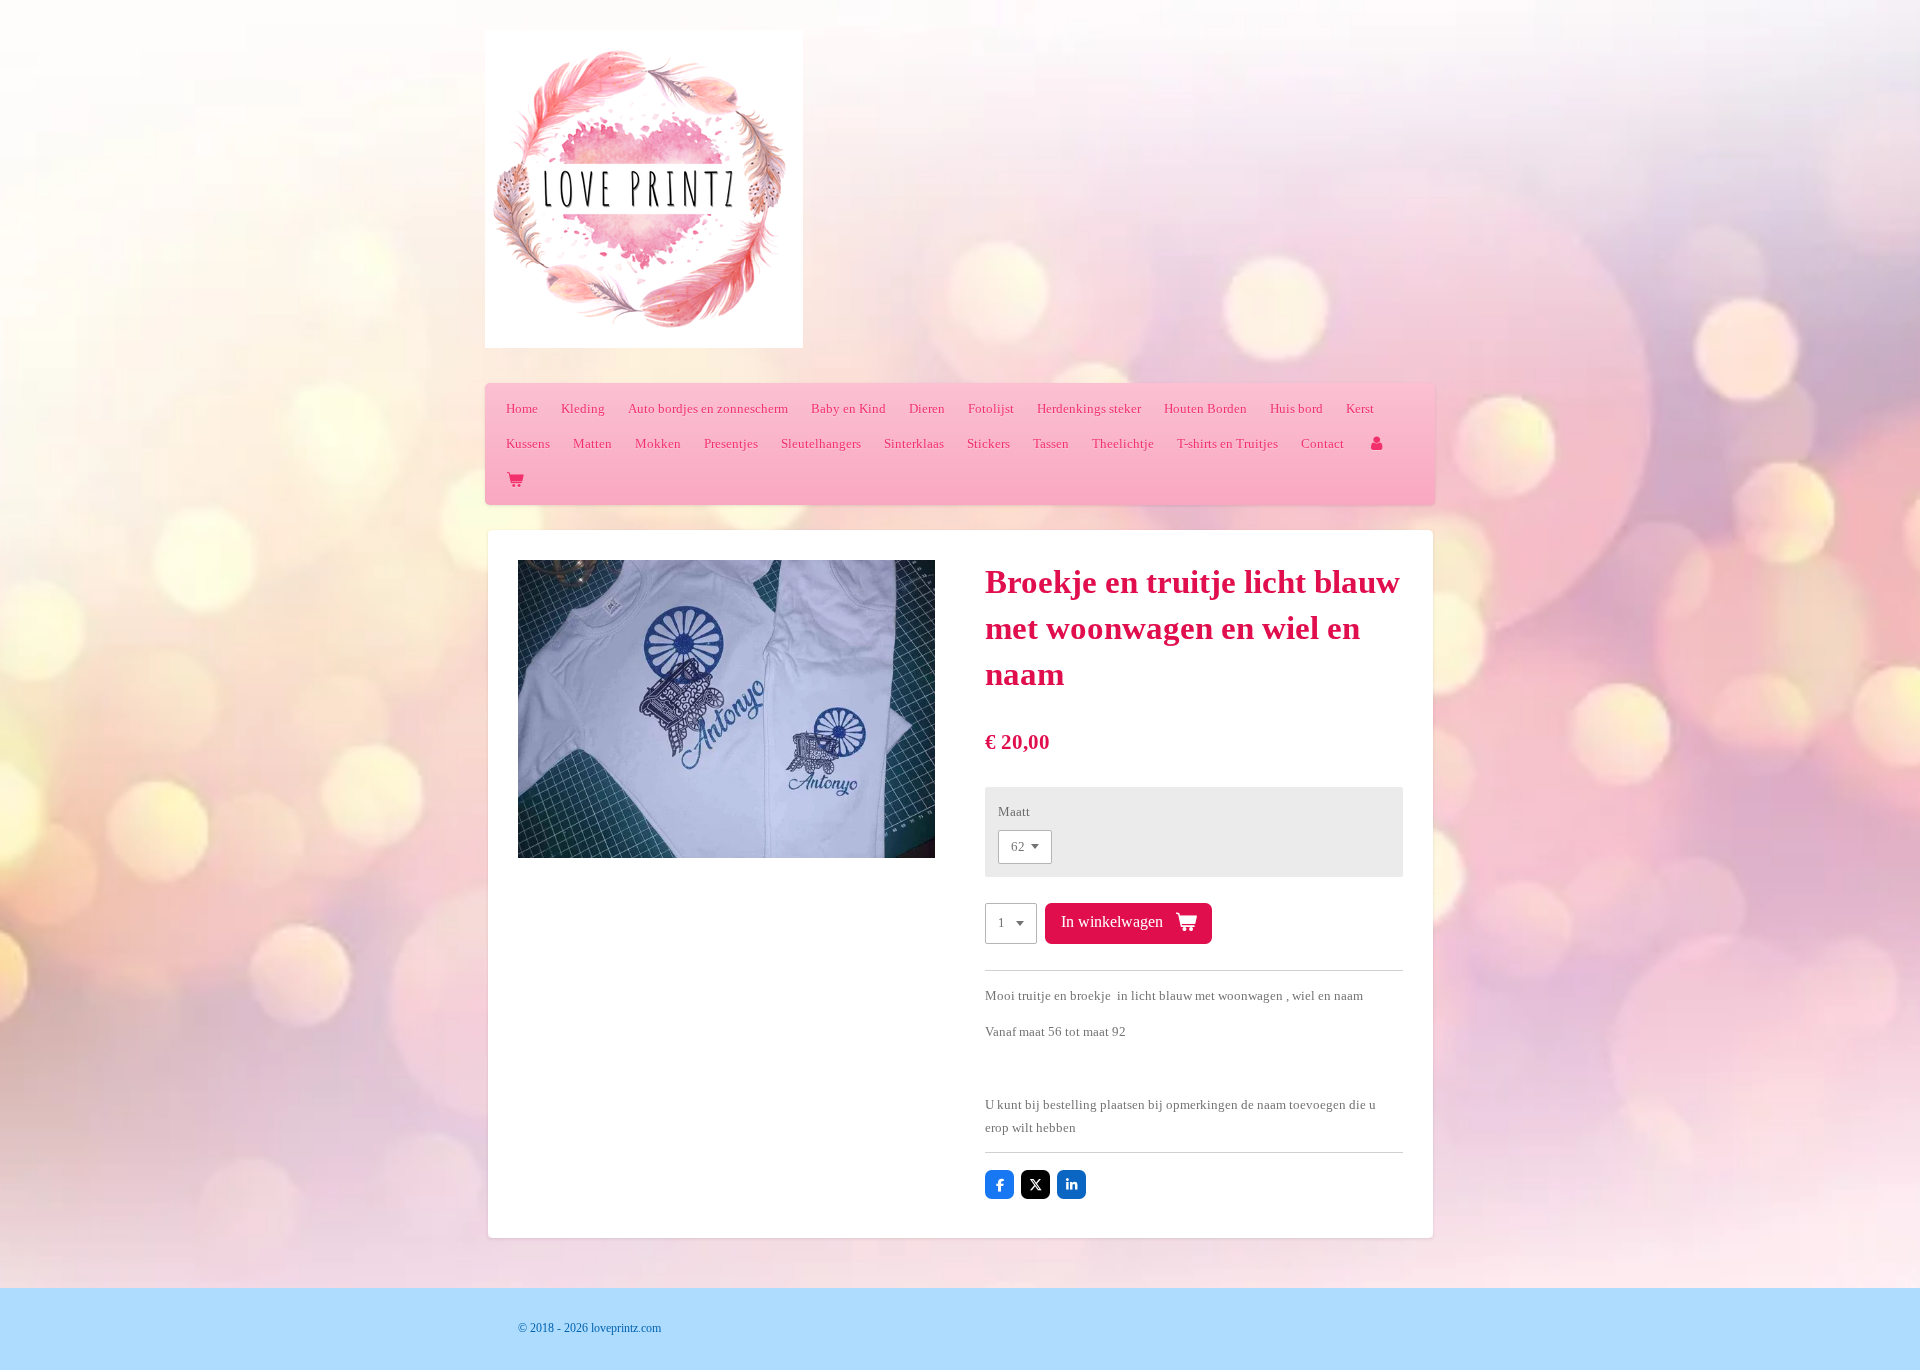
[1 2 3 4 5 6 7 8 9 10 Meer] (1011, 923)
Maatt (1014, 811)
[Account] (1376, 443)
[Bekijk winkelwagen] (515, 479)
